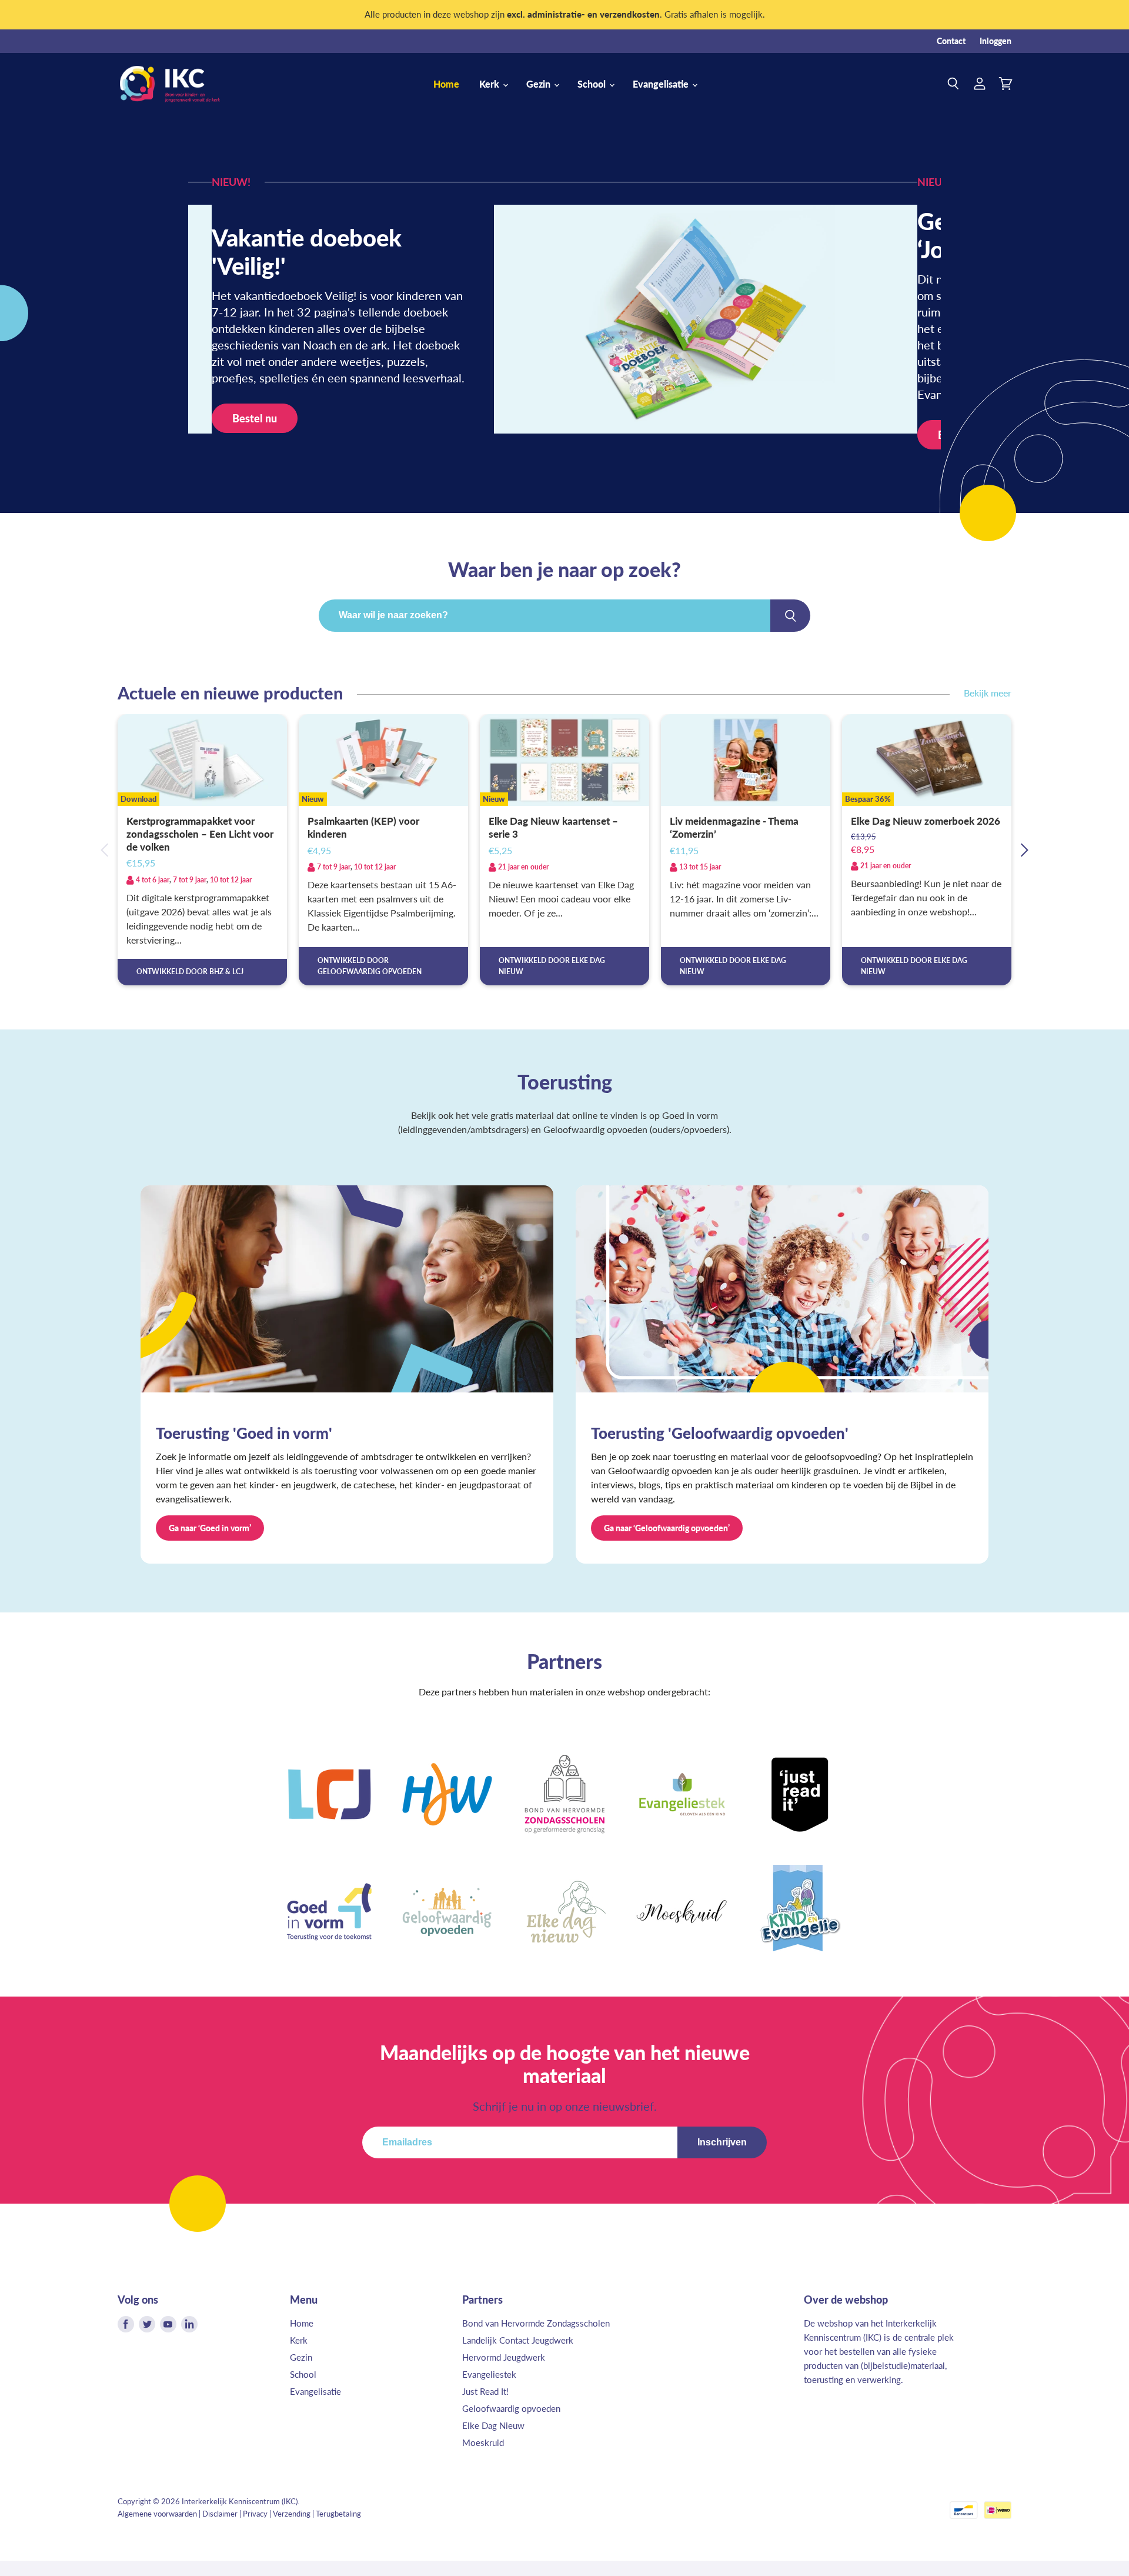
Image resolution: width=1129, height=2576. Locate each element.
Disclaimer (220, 2514)
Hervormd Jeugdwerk (504, 2357)
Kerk (490, 84)
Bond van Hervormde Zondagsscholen (536, 2323)
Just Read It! (485, 2391)
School (593, 84)
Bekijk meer (988, 693)
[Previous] (105, 850)
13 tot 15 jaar (700, 867)
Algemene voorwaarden (157, 2514)
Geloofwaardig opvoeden (511, 2408)
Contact (951, 41)
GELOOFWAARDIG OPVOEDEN (370, 972)
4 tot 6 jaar (153, 880)
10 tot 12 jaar (231, 880)
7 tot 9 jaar (190, 880)
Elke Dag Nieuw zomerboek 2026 (926, 821)
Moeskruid (483, 2442)
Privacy (255, 2514)
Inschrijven (722, 2142)
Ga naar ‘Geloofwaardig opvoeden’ (667, 1528)
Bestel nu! (256, 435)
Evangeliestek (489, 2374)
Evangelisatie (662, 84)
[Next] (1024, 850)
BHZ (216, 972)
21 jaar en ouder (523, 867)
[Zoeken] (790, 615)
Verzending (292, 2514)
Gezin (540, 84)
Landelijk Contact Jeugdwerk (518, 2340)
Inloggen (996, 41)
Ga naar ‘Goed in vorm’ (210, 1528)
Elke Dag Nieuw (493, 2425)
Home (446, 84)
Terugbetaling (338, 2514)
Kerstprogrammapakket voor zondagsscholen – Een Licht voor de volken (200, 834)
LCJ (238, 972)
